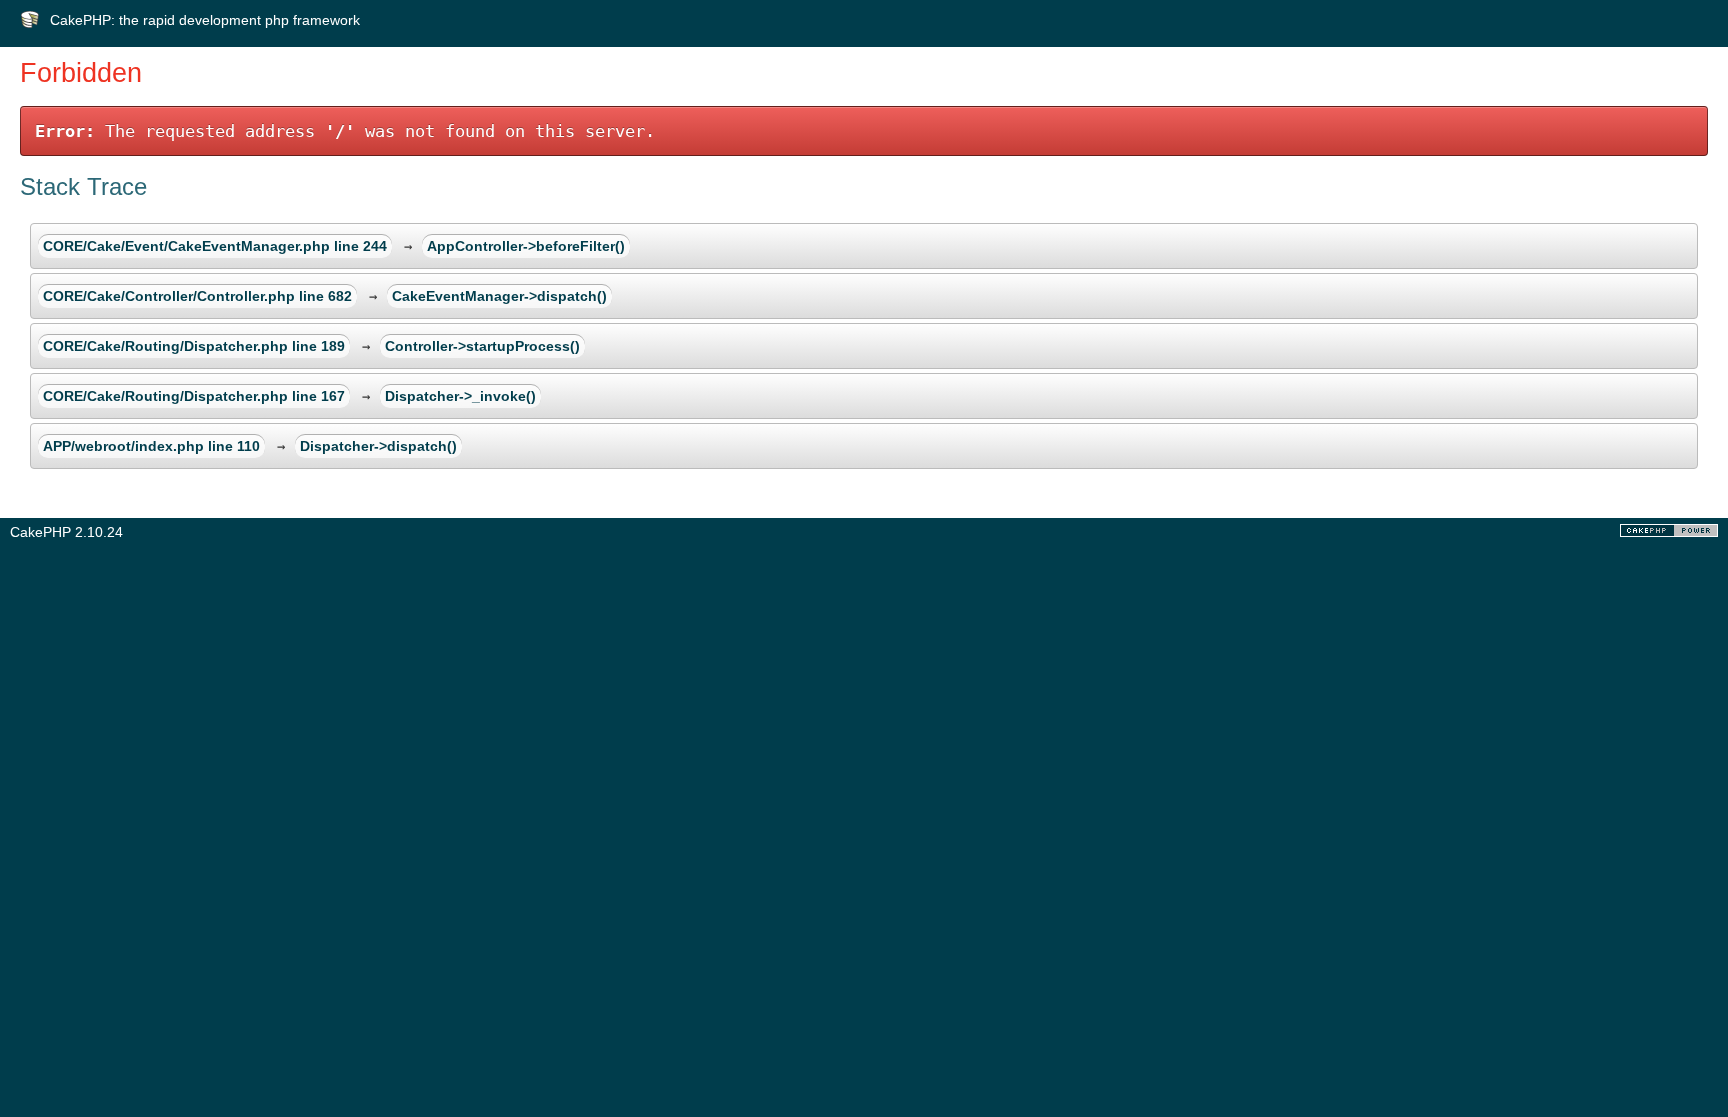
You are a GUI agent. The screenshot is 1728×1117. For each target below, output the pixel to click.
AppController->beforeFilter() (526, 246)
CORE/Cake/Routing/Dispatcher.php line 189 (194, 346)
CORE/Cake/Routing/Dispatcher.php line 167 (194, 396)
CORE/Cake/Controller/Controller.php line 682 (197, 296)
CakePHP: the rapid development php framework (205, 20)
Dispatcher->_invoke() (460, 396)
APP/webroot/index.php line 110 (151, 446)
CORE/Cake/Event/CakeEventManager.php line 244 (215, 246)
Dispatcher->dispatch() (378, 446)
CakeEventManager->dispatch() (499, 296)
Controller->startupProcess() (482, 346)
